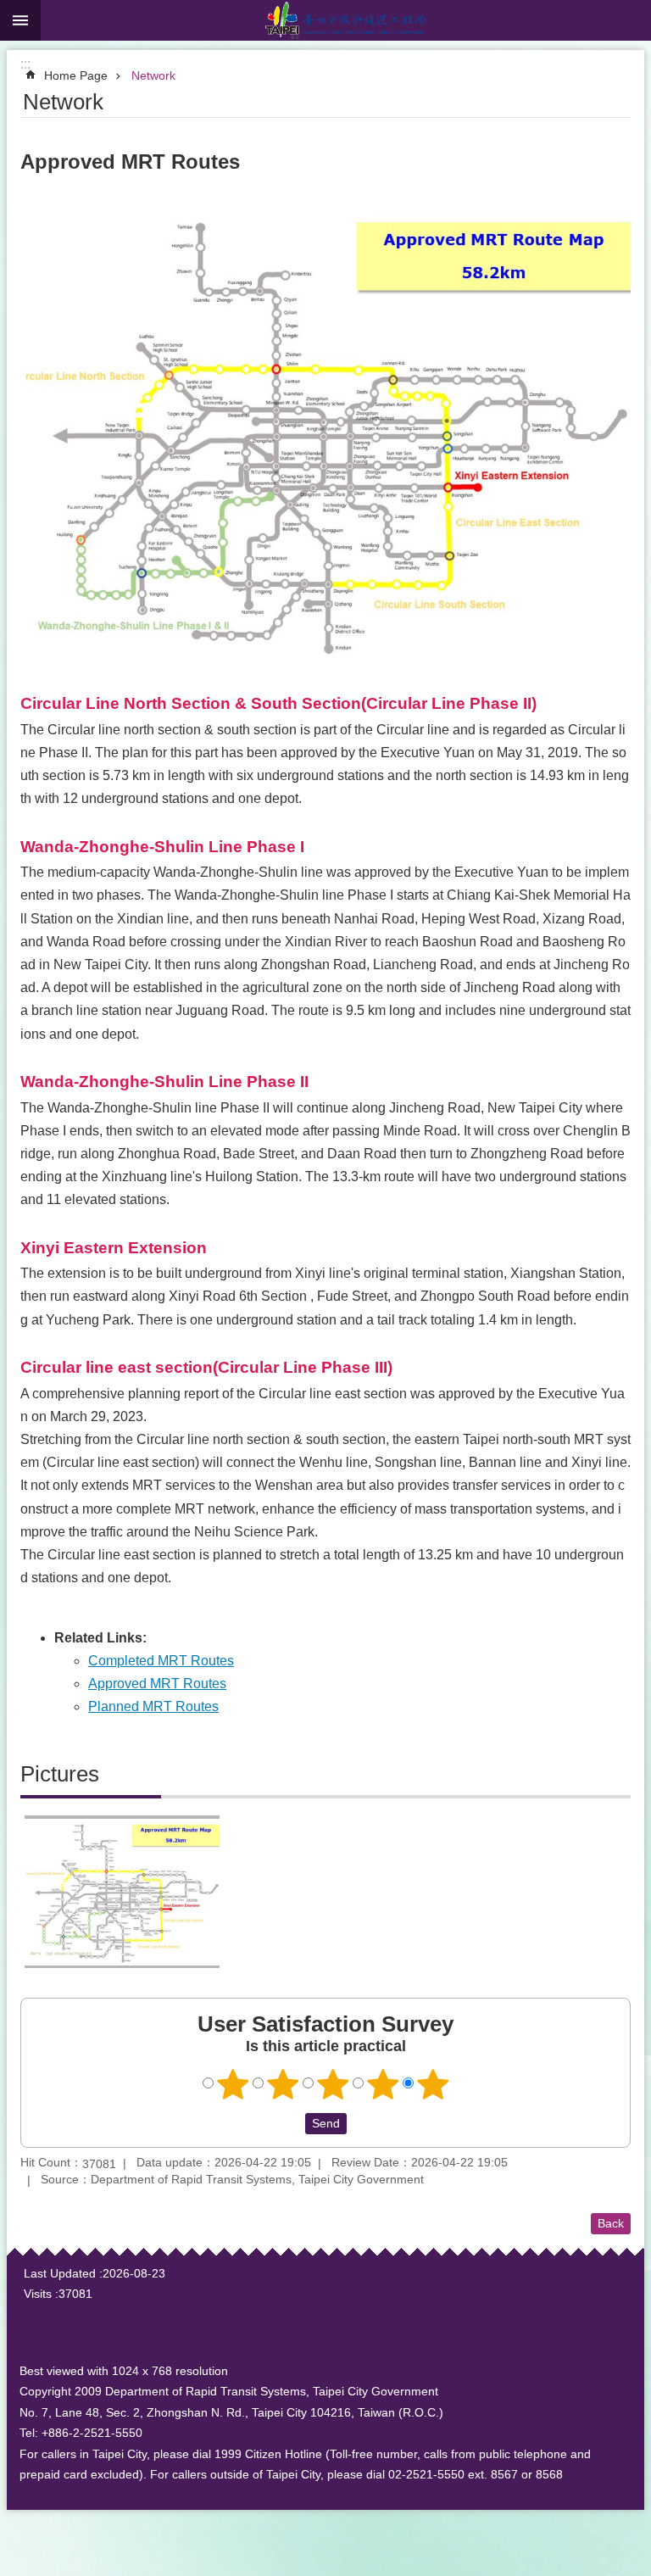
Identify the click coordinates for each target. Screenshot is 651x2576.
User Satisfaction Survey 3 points (333, 2084)
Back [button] (611, 2223)
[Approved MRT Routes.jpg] (122, 1892)
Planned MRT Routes (153, 1706)
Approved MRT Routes (157, 1684)
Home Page (76, 75)
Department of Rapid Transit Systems (346, 20)
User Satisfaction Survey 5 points (433, 2084)
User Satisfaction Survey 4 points (383, 2084)
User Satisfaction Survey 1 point (233, 2084)
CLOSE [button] (20, 20)
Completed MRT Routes (161, 1661)
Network (153, 75)
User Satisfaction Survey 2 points (283, 2084)
